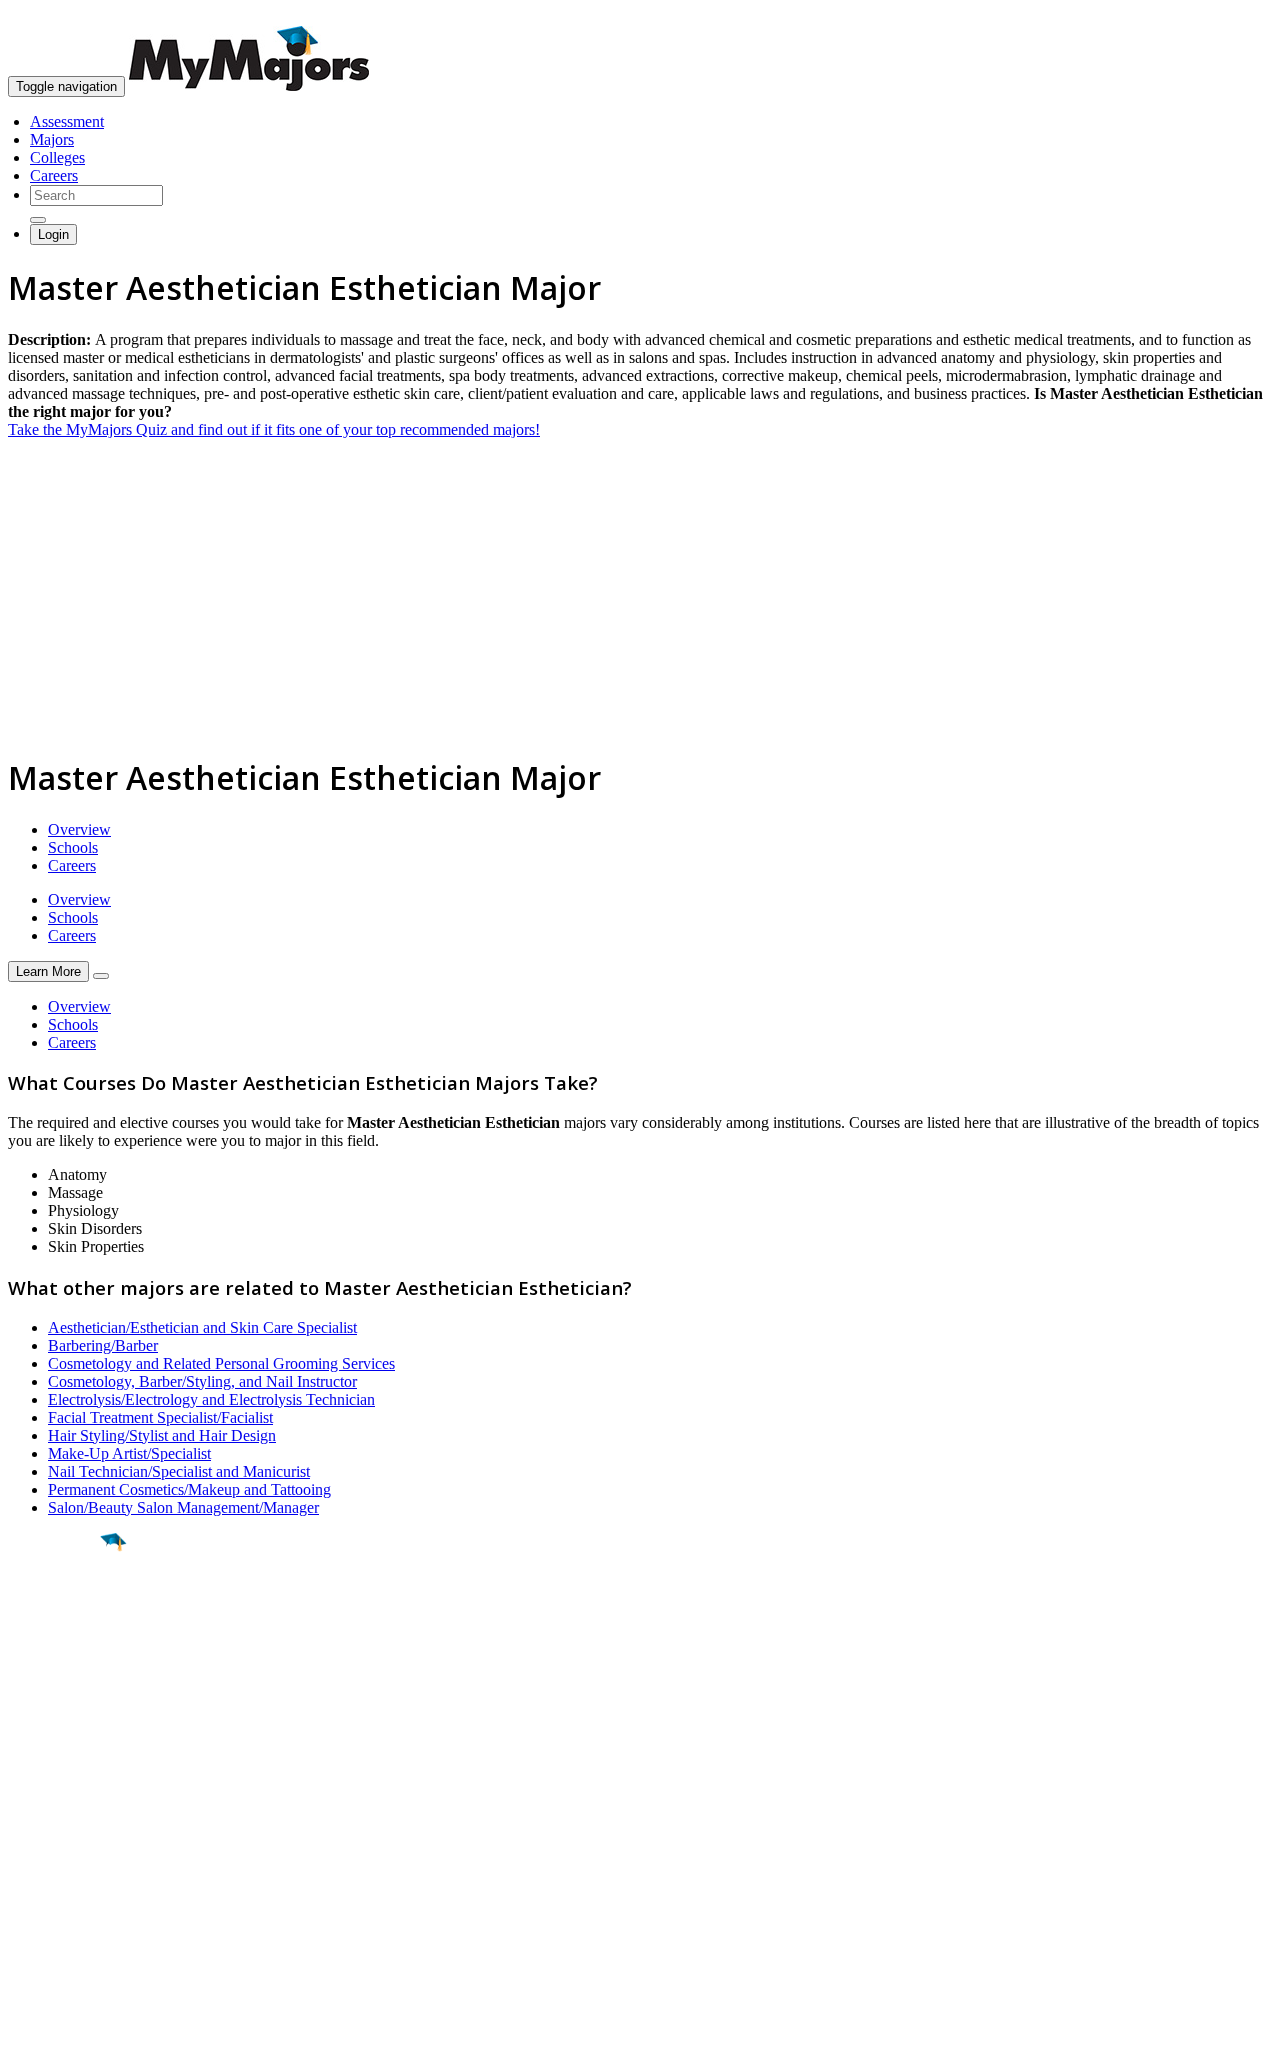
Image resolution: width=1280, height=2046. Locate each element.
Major (55, 1610)
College (61, 1653)
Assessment (67, 121)
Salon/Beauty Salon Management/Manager (183, 1507)
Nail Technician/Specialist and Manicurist (179, 1471)
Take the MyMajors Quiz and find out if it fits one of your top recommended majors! (274, 429)
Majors (52, 139)
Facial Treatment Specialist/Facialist (160, 1417)
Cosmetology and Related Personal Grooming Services (221, 1363)
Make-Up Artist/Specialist (129, 1453)
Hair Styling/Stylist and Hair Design (162, 1435)
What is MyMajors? (70, 1811)
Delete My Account (70, 1883)
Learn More (48, 971)
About (32, 1771)
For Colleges (48, 1847)
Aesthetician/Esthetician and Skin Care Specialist (202, 1327)
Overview (79, 829)
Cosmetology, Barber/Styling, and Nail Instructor (202, 1381)
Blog (23, 1901)
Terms (27, 2020)
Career (59, 1697)
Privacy (82, 2020)
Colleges (57, 157)
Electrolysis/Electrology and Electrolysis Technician (211, 1399)
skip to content (1231, 15)
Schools (73, 847)
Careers (54, 175)
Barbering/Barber (103, 1345)
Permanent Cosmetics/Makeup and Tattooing (189, 1489)
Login (53, 234)
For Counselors (56, 1829)
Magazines (42, 1865)
